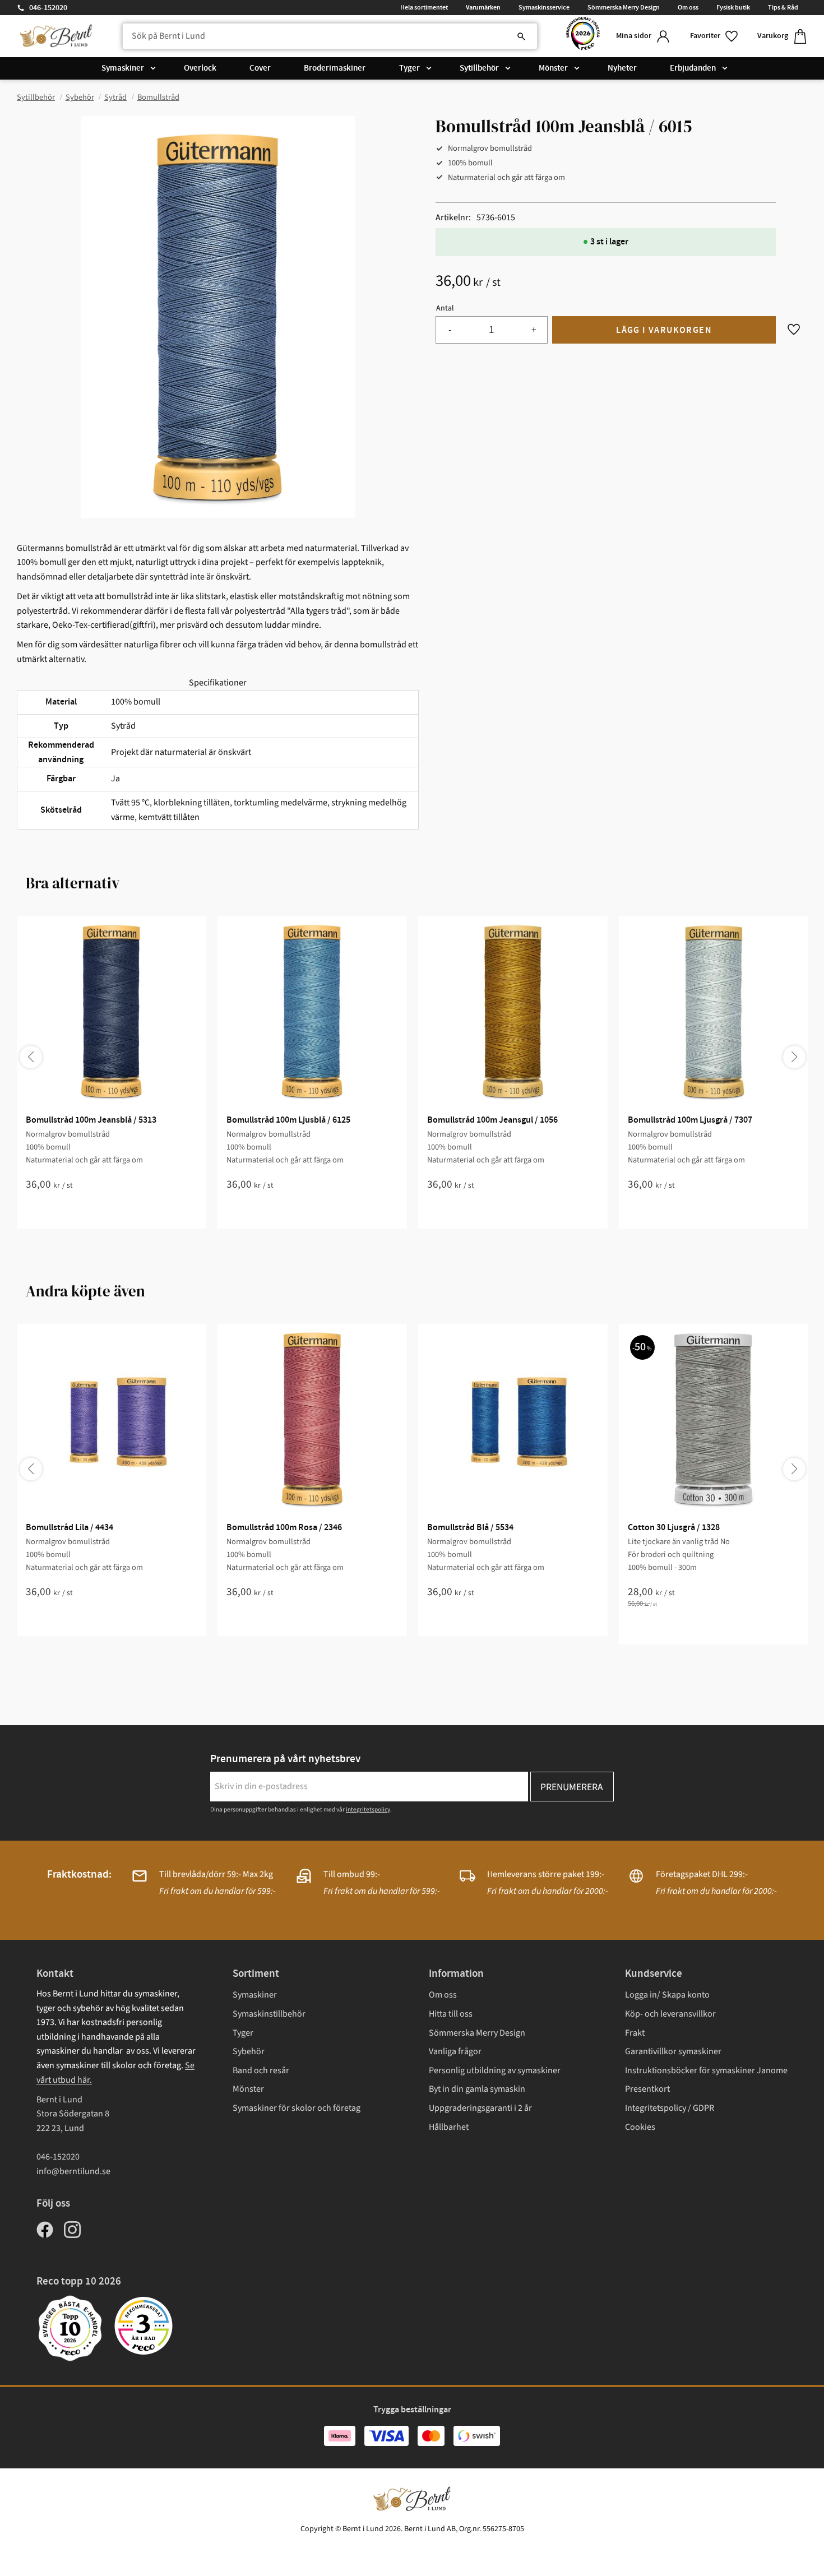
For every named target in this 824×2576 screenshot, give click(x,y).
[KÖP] (664, 330)
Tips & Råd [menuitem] (783, 7)
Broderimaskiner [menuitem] (335, 68)
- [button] (450, 330)
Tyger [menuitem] (409, 68)
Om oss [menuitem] (688, 7)
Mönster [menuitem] (553, 68)
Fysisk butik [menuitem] (733, 7)
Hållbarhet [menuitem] (449, 2127)
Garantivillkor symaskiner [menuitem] (673, 2051)
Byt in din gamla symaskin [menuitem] (477, 2089)
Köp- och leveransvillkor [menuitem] (670, 2014)
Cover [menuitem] (260, 68)
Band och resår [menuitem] (261, 2070)
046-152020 (48, 8)
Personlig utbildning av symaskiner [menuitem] (495, 2070)
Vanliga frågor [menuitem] (455, 2051)
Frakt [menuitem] (635, 2033)
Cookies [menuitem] (640, 2127)
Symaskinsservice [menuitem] (544, 7)
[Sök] (521, 36)
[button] (715, 36)
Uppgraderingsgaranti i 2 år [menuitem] (480, 2108)
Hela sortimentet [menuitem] (424, 7)
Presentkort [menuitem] (647, 2089)
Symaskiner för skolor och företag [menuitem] (297, 2108)
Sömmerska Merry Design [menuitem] (624, 7)
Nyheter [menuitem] (622, 68)
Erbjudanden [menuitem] (693, 68)
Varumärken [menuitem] (483, 7)
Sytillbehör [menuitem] (479, 68)
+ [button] (534, 330)
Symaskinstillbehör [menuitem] (269, 2014)
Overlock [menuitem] (200, 68)
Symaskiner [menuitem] (123, 68)
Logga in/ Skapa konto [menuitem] (667, 1995)
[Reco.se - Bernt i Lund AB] (583, 36)
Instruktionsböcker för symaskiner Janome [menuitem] (706, 2070)
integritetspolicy (368, 1810)
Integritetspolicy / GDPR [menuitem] (670, 2108)
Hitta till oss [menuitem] (451, 2014)
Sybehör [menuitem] (249, 2051)
